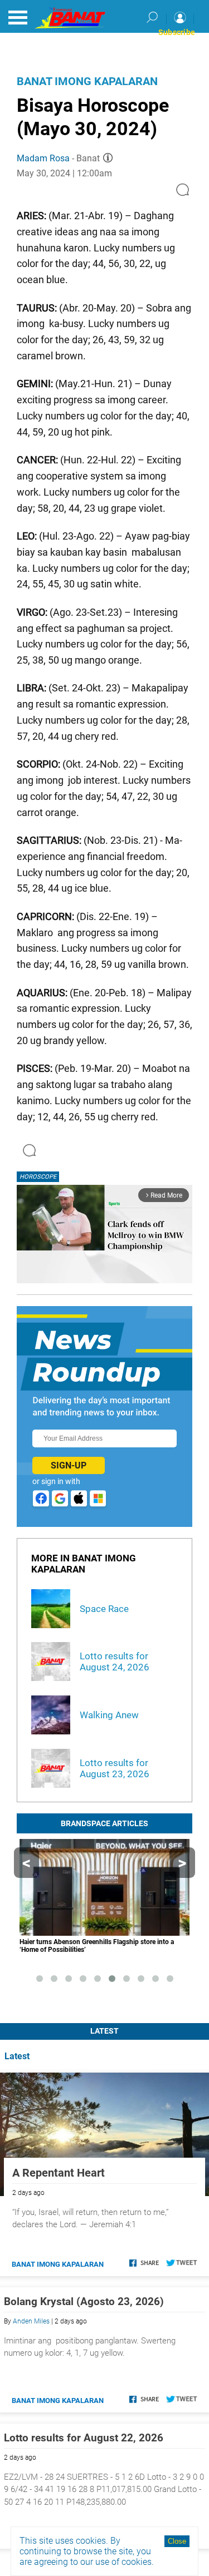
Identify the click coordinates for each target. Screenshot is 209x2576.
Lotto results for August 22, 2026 (84, 2438)
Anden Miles (31, 2321)
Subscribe (177, 32)
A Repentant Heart (59, 2173)
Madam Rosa (43, 158)
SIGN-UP (69, 1465)
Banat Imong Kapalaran (87, 81)
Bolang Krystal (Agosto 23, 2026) (84, 2301)
